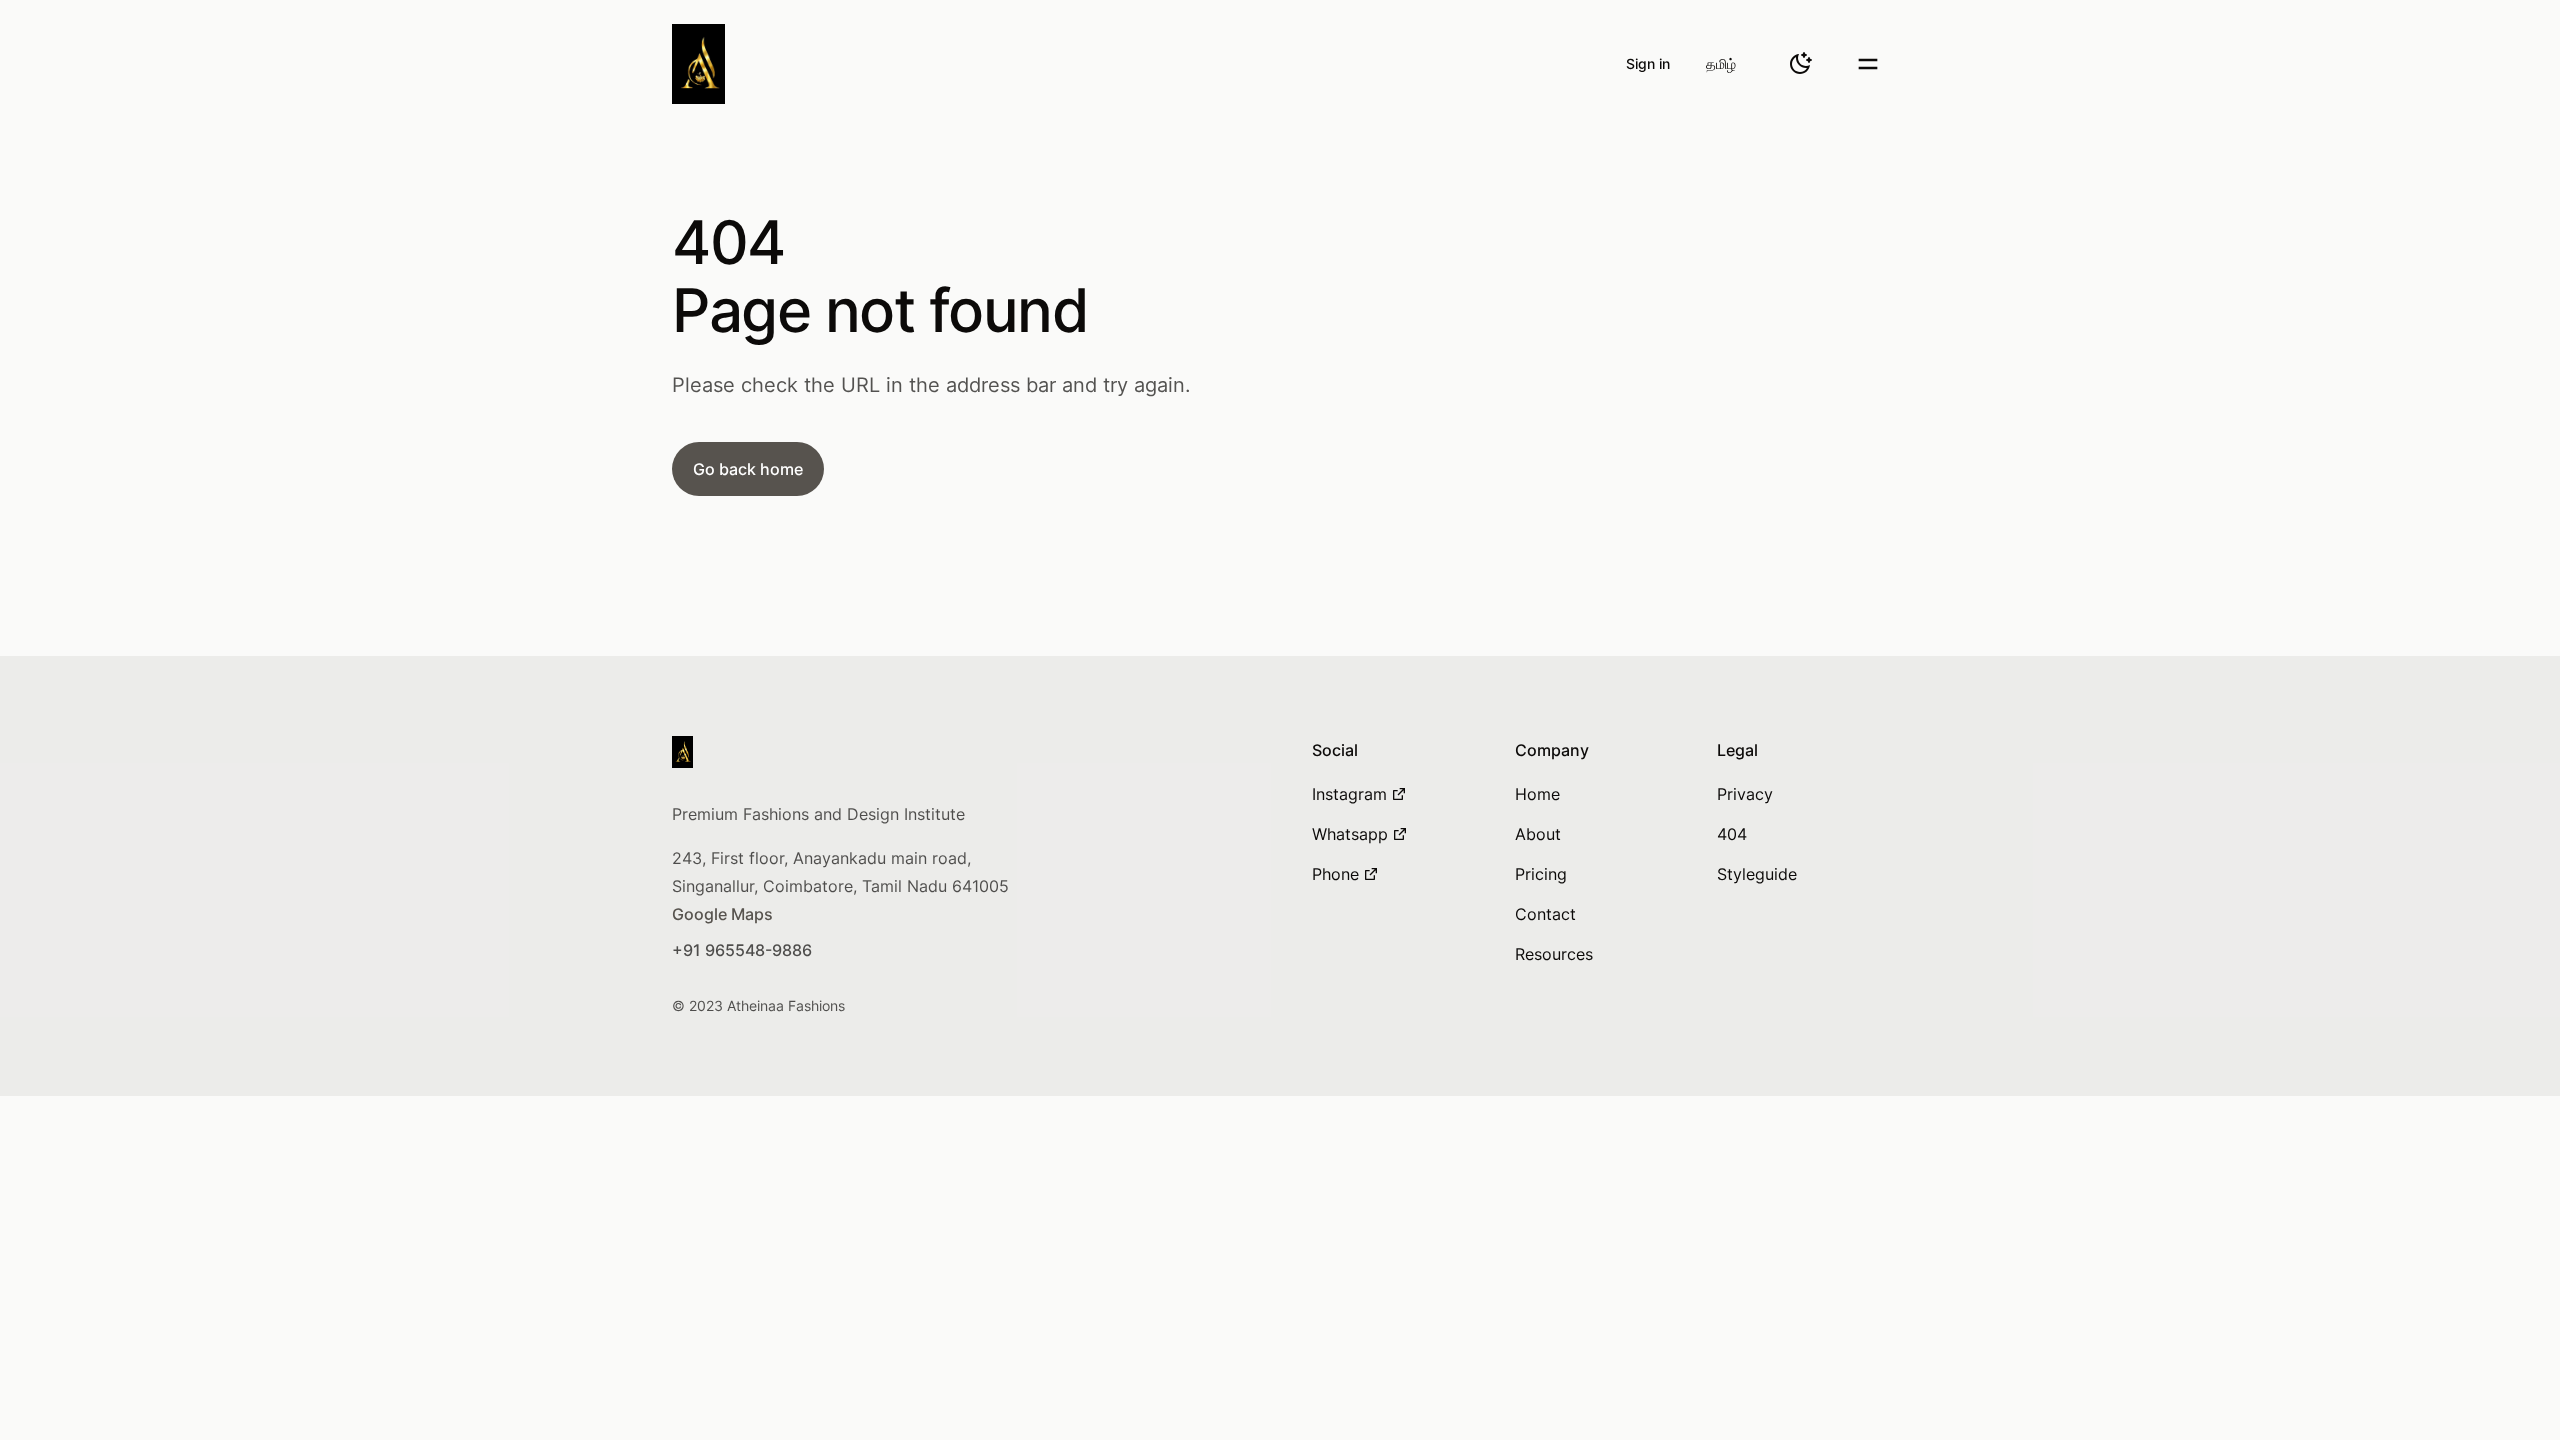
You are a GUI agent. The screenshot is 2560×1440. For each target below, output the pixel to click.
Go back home (748, 469)
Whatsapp (1350, 834)
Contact (1545, 914)
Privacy (1745, 794)
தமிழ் (1721, 63)
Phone (1335, 874)
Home (1537, 794)
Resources (1554, 954)
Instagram (1349, 794)
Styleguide (1757, 874)
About (1538, 834)
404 (1732, 834)
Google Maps (722, 914)
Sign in (1648, 63)
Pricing (1541, 874)
